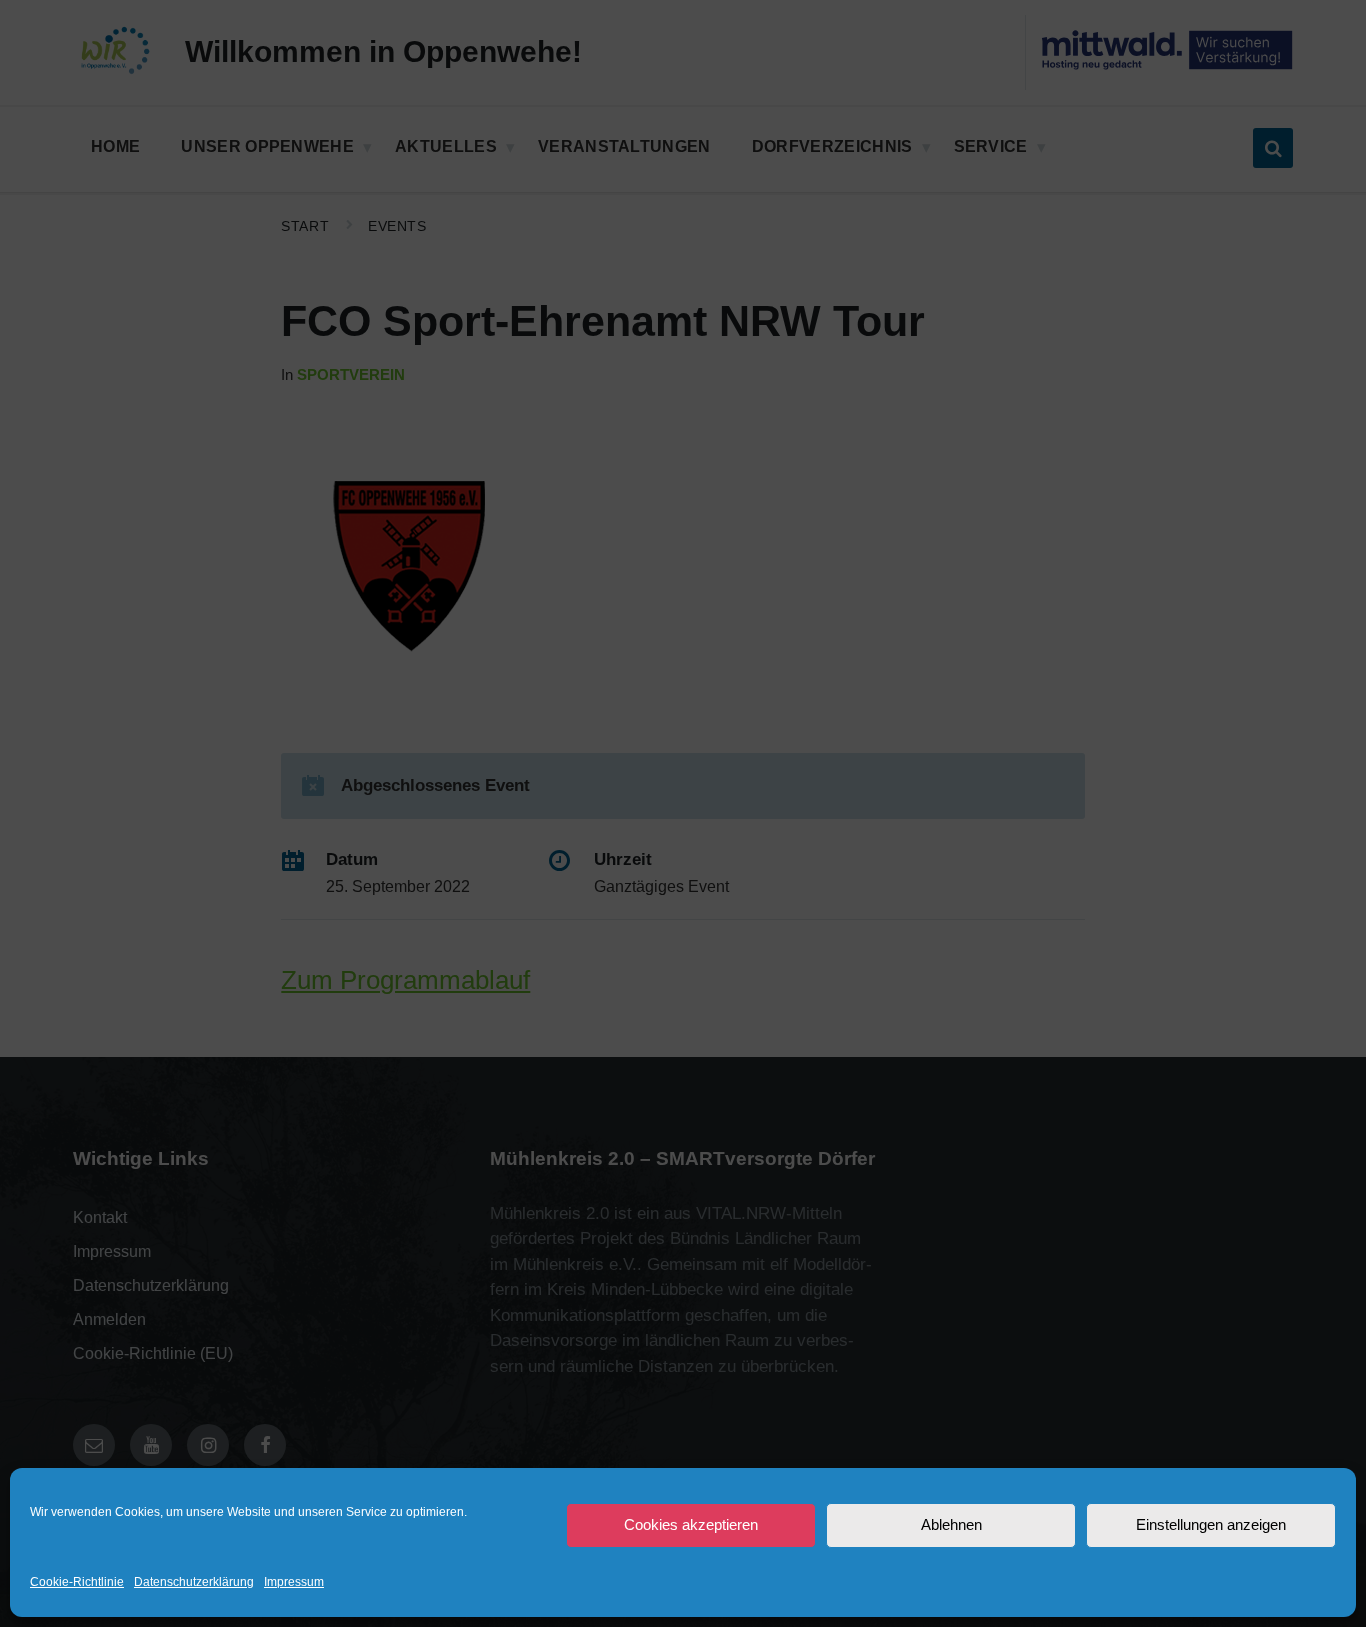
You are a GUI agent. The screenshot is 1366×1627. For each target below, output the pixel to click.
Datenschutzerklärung (194, 1582)
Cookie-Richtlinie (77, 1582)
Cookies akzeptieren (691, 1524)
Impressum (294, 1582)
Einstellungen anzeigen (1211, 1524)
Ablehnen (951, 1524)
